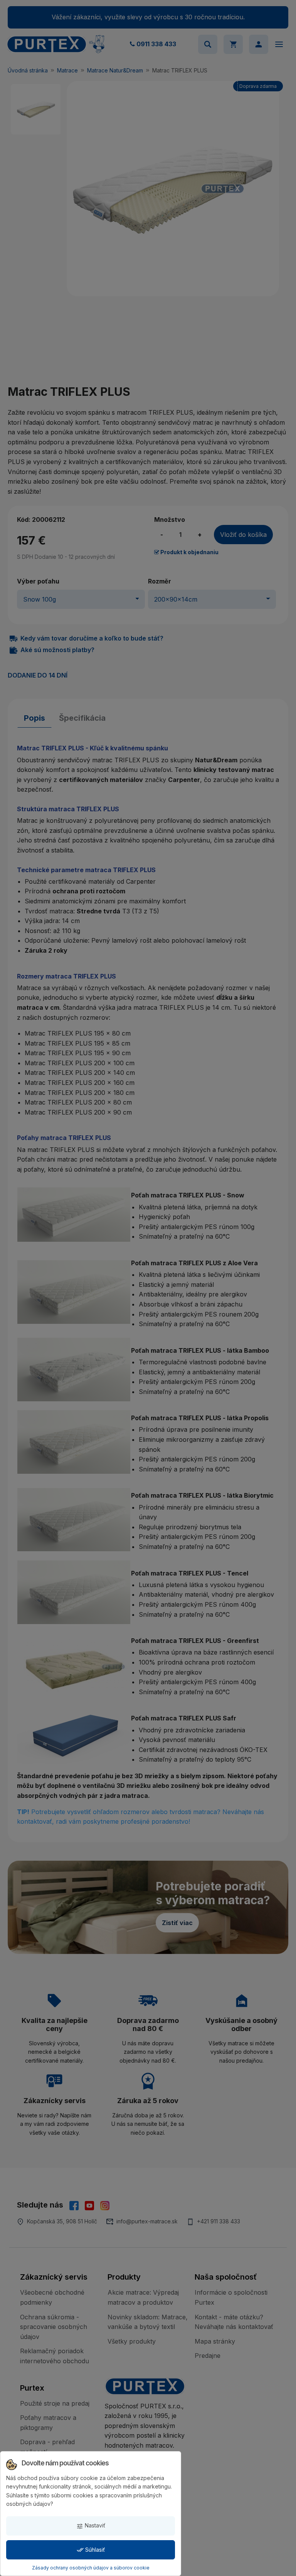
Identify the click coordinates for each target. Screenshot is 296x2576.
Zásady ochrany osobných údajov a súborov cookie (91, 2568)
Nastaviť (91, 2526)
